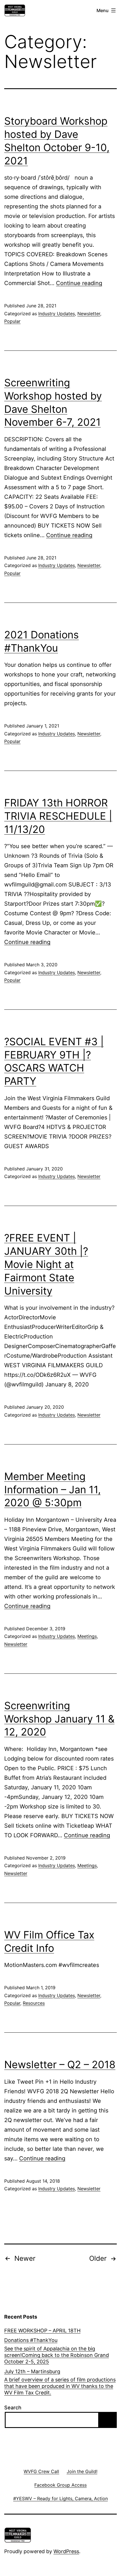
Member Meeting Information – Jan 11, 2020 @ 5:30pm (52, 1490)
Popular (12, 321)
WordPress (66, 2551)
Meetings (87, 1636)
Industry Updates (57, 314)
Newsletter (89, 314)
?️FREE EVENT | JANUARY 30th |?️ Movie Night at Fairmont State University (46, 1264)
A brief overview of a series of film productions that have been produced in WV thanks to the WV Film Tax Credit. (60, 2386)
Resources (34, 2003)
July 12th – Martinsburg (32, 2371)
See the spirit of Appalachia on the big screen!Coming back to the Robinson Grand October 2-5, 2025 (57, 2355)
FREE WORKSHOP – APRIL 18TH (42, 2331)
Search (13, 2408)
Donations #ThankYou (31, 2340)
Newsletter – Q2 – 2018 (60, 2065)
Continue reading (79, 283)
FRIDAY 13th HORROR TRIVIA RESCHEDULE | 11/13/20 (58, 816)
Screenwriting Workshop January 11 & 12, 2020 (59, 1719)
